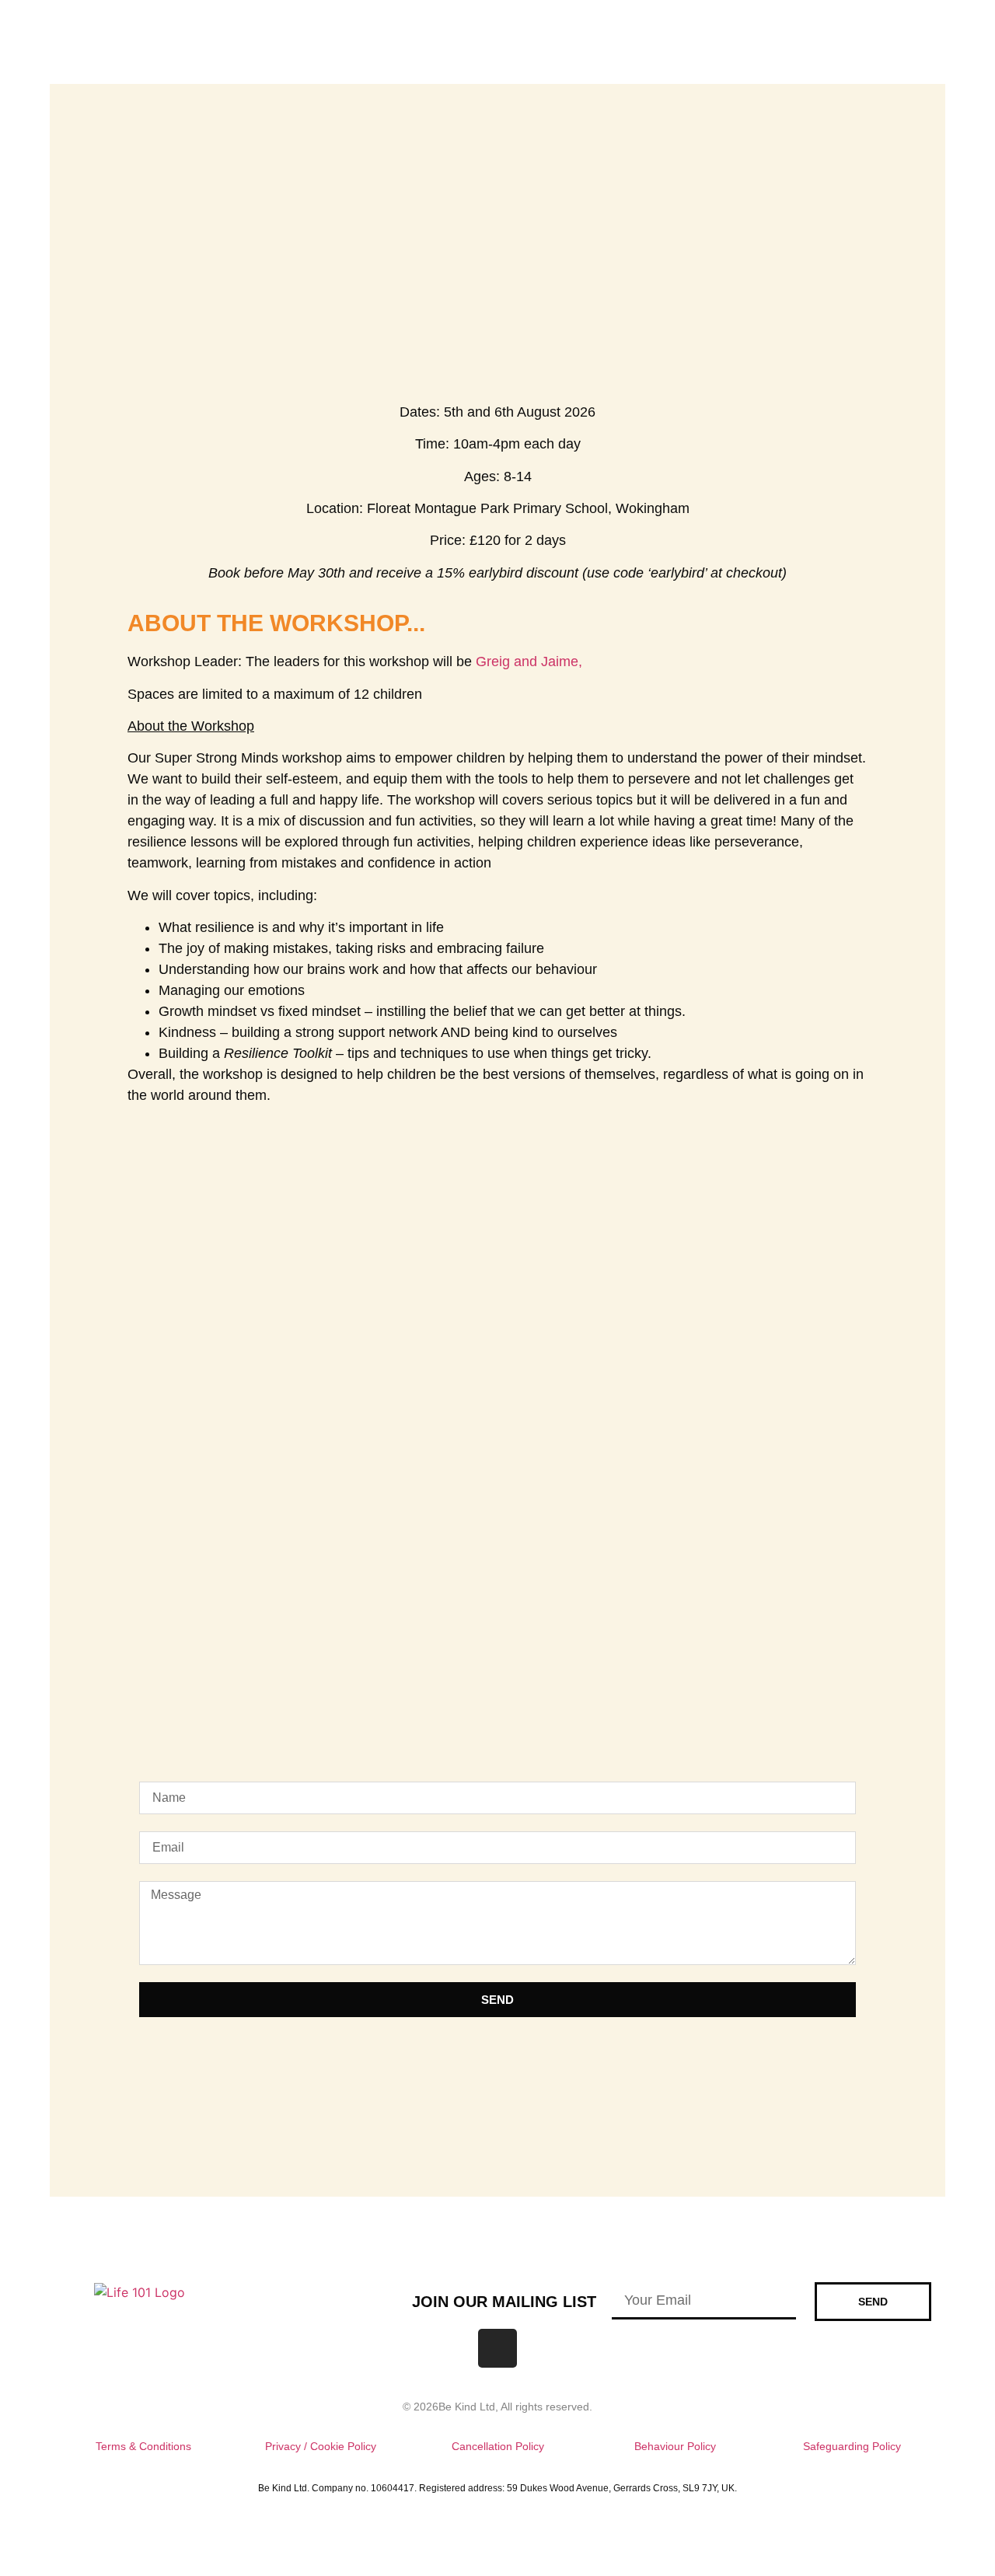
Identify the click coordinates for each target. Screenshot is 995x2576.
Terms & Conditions (143, 2446)
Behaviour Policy (675, 2446)
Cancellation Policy (498, 2446)
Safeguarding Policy (852, 2446)
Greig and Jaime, (529, 661)
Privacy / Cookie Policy (321, 2446)
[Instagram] (497, 2348)
